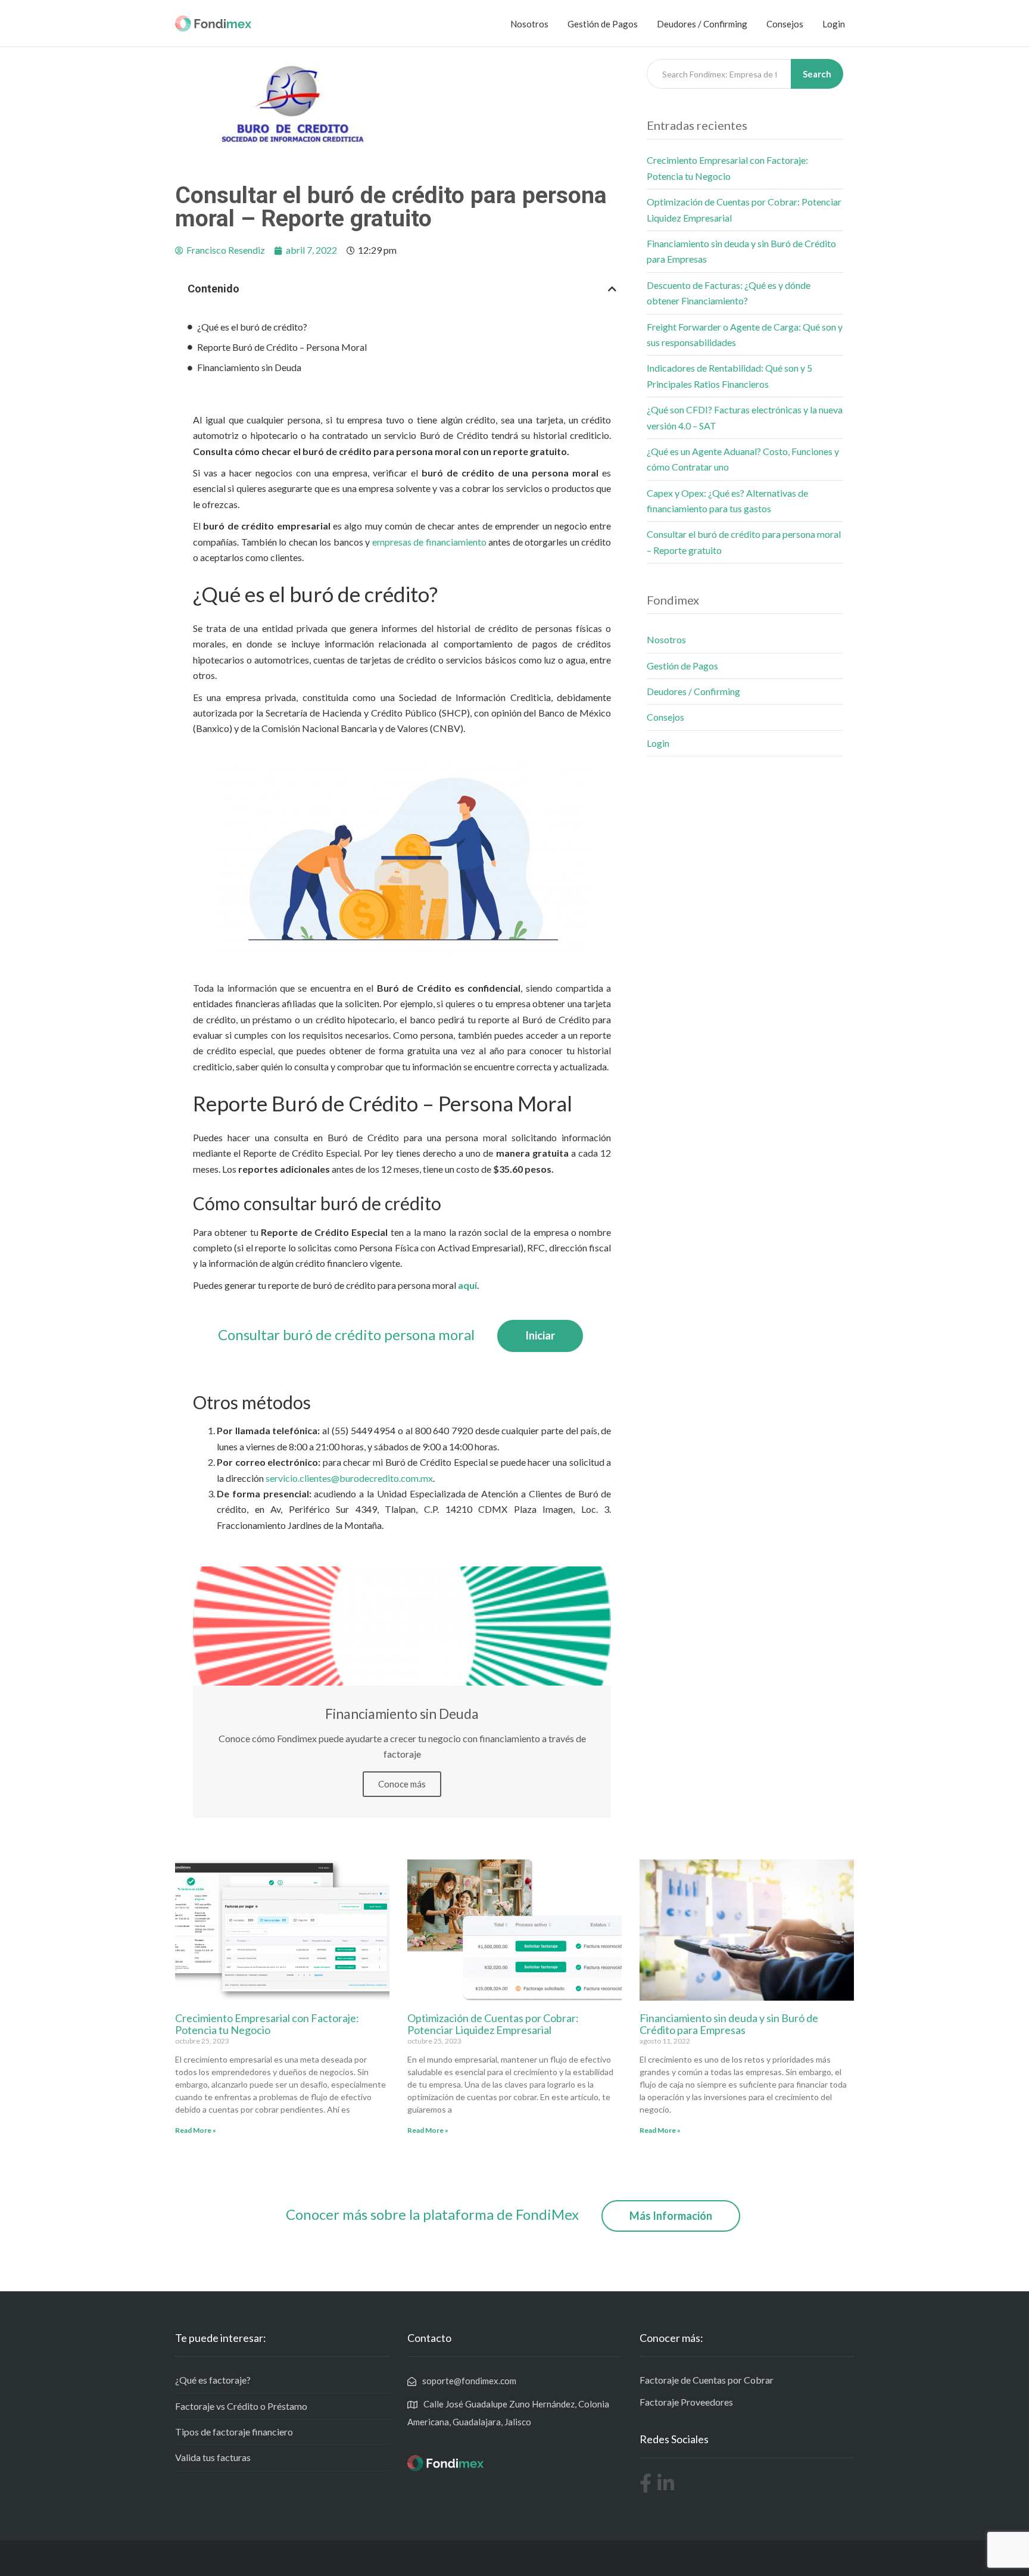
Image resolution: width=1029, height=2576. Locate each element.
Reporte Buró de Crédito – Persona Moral (282, 347)
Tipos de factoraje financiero (234, 2432)
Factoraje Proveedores (686, 2402)
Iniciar (540, 1335)
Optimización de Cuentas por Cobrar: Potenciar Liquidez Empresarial (493, 2024)
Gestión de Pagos (603, 24)
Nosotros (529, 24)
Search (817, 74)
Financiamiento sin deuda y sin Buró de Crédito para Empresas (729, 2024)
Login (834, 24)
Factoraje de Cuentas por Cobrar (707, 2380)
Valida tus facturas (213, 2457)
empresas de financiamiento (429, 542)
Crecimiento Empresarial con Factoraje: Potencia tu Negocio (267, 2024)
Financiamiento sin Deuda (249, 367)
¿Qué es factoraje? (213, 2380)
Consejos (785, 24)
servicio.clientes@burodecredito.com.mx (349, 1478)
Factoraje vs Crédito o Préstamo (241, 2406)
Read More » (196, 2130)
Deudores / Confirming (702, 24)
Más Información (671, 2216)
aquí (467, 1285)
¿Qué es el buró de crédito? (252, 327)
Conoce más (402, 1784)
